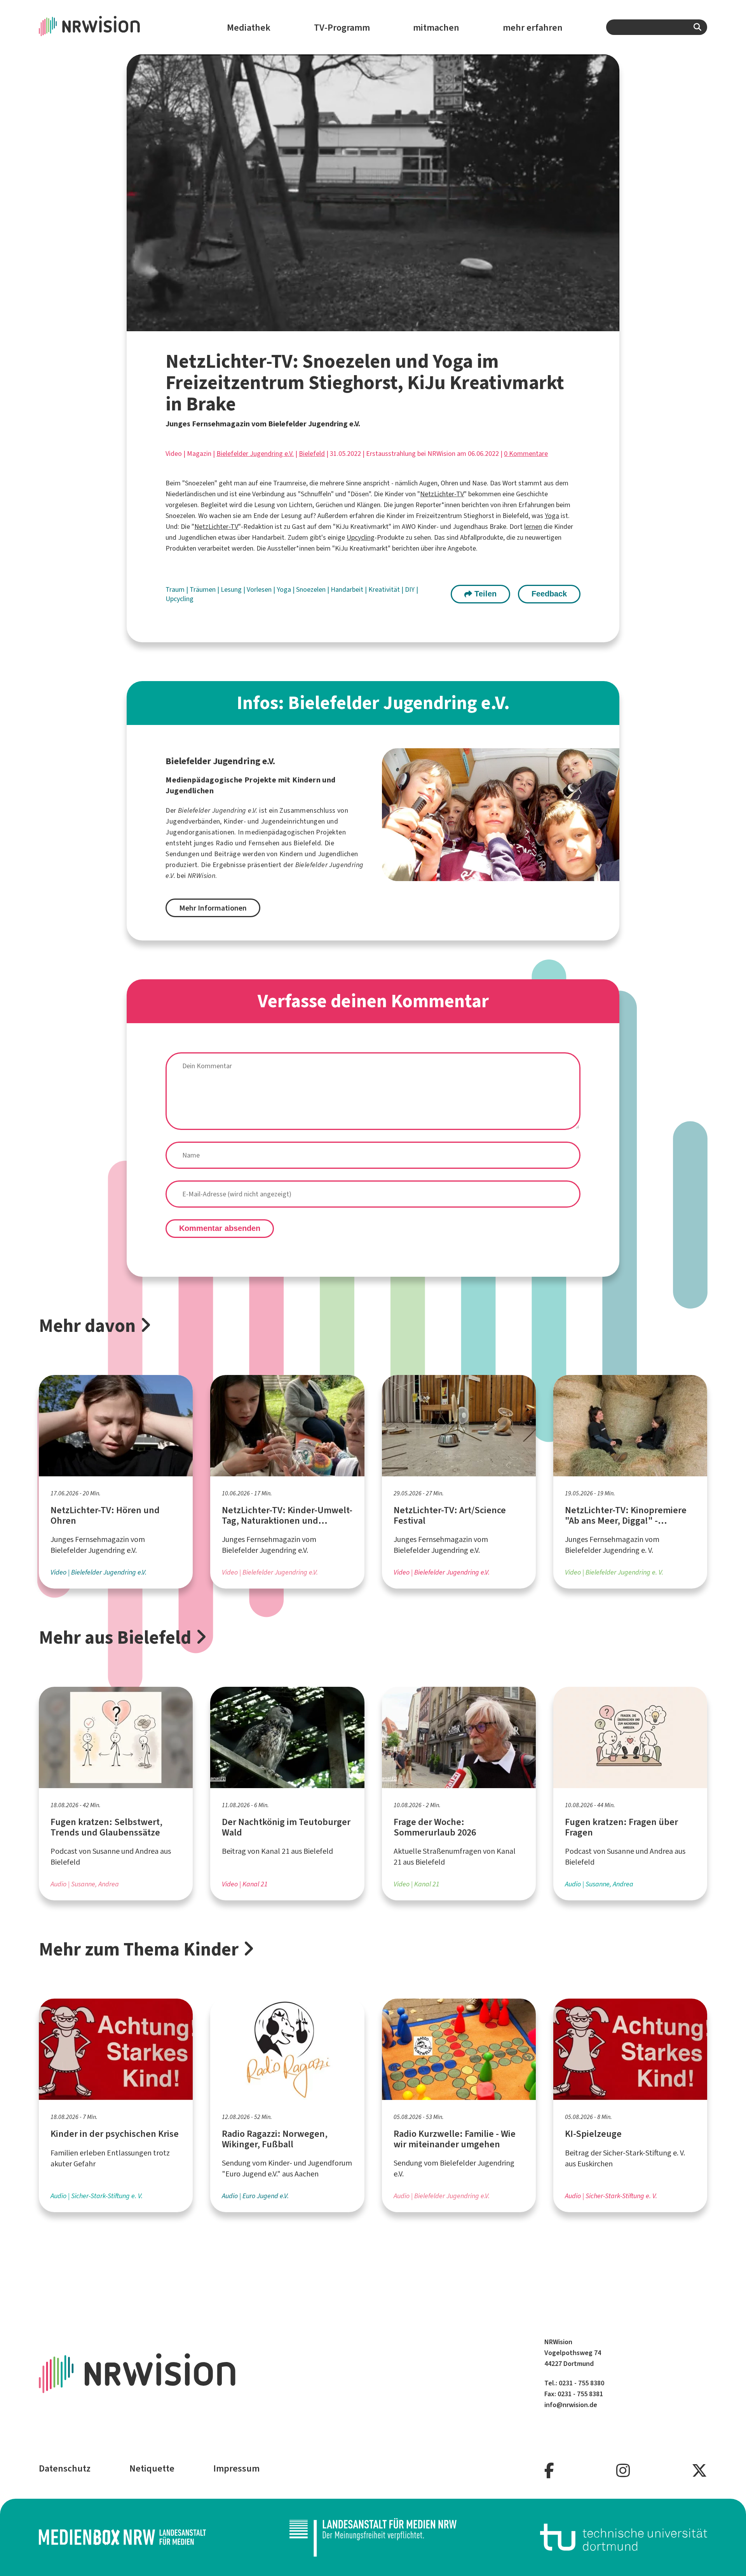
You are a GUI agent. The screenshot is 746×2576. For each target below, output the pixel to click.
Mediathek (249, 28)
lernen (533, 527)
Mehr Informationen (213, 908)
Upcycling (361, 537)
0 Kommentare (526, 454)
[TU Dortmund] (624, 2537)
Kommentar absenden (220, 1228)
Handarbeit (348, 589)
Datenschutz (65, 2468)
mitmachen (436, 28)
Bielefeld (312, 454)
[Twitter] (699, 2471)
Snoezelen (312, 589)
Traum (176, 589)
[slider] (355, 325)
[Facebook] (549, 2471)
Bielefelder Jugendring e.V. (255, 454)
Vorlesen (260, 589)
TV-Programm (342, 28)
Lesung (232, 589)
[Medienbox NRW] (122, 2537)
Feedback (549, 594)
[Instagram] (623, 2471)
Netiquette (152, 2468)
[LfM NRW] (373, 2537)
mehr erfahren (533, 28)
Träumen (203, 589)
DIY (410, 589)
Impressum (236, 2468)
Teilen (484, 594)
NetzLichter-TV (442, 494)
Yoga (552, 516)
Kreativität (385, 589)
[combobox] (657, 27)
